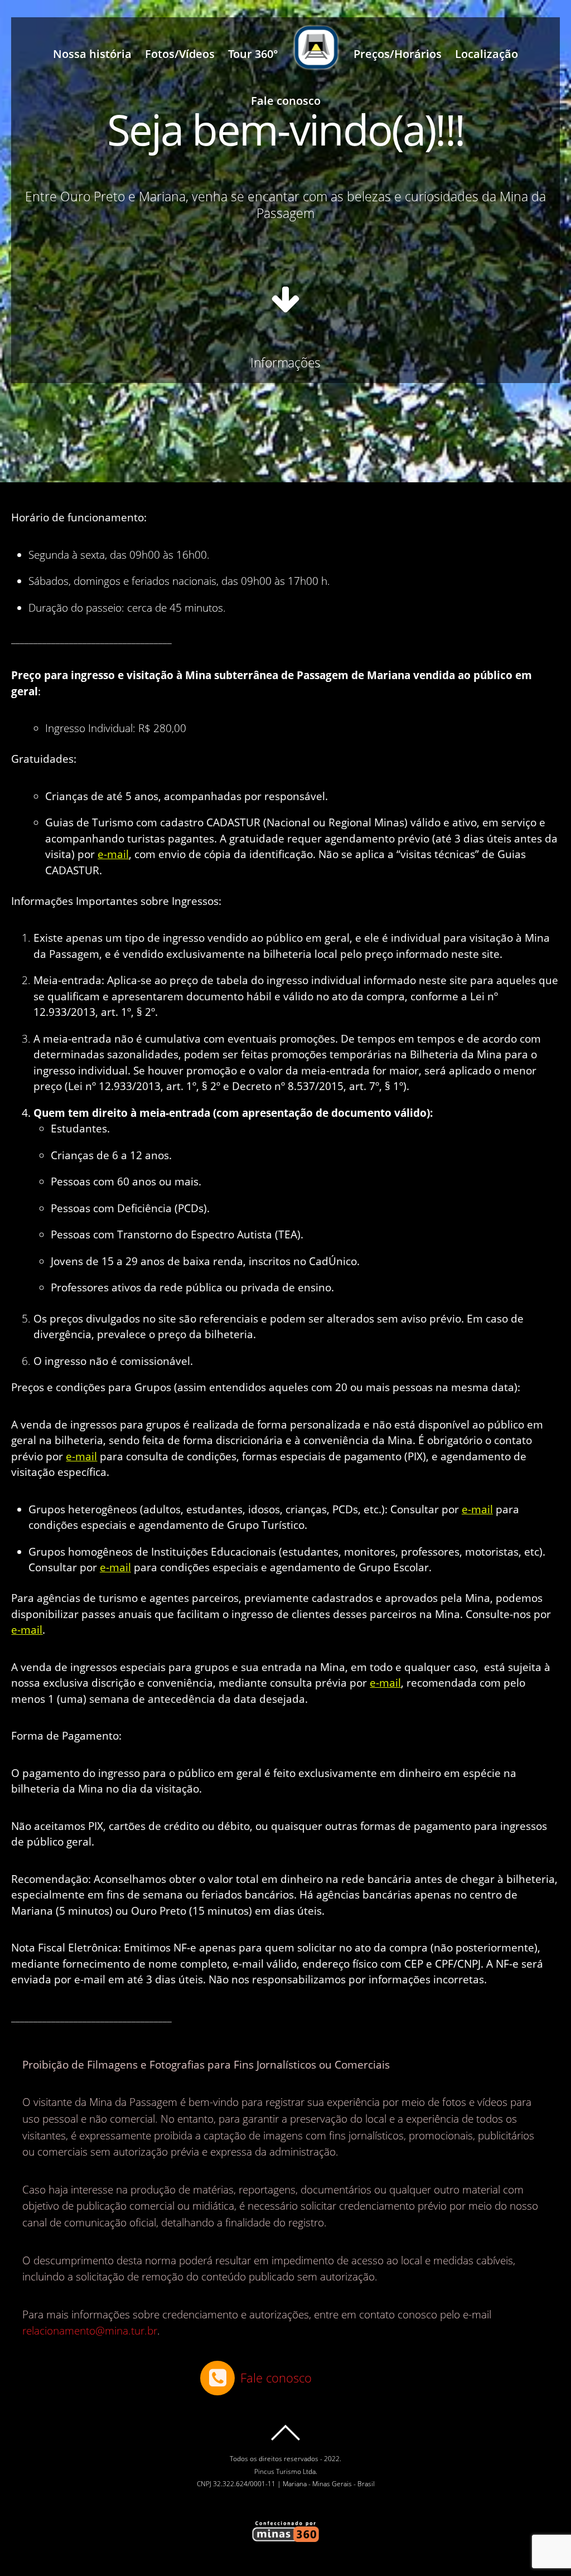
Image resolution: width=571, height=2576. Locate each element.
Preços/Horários (398, 54)
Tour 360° (253, 54)
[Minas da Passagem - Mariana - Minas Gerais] (316, 54)
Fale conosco (286, 101)
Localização (487, 54)
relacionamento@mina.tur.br (90, 2331)
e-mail (113, 854)
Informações (285, 362)
